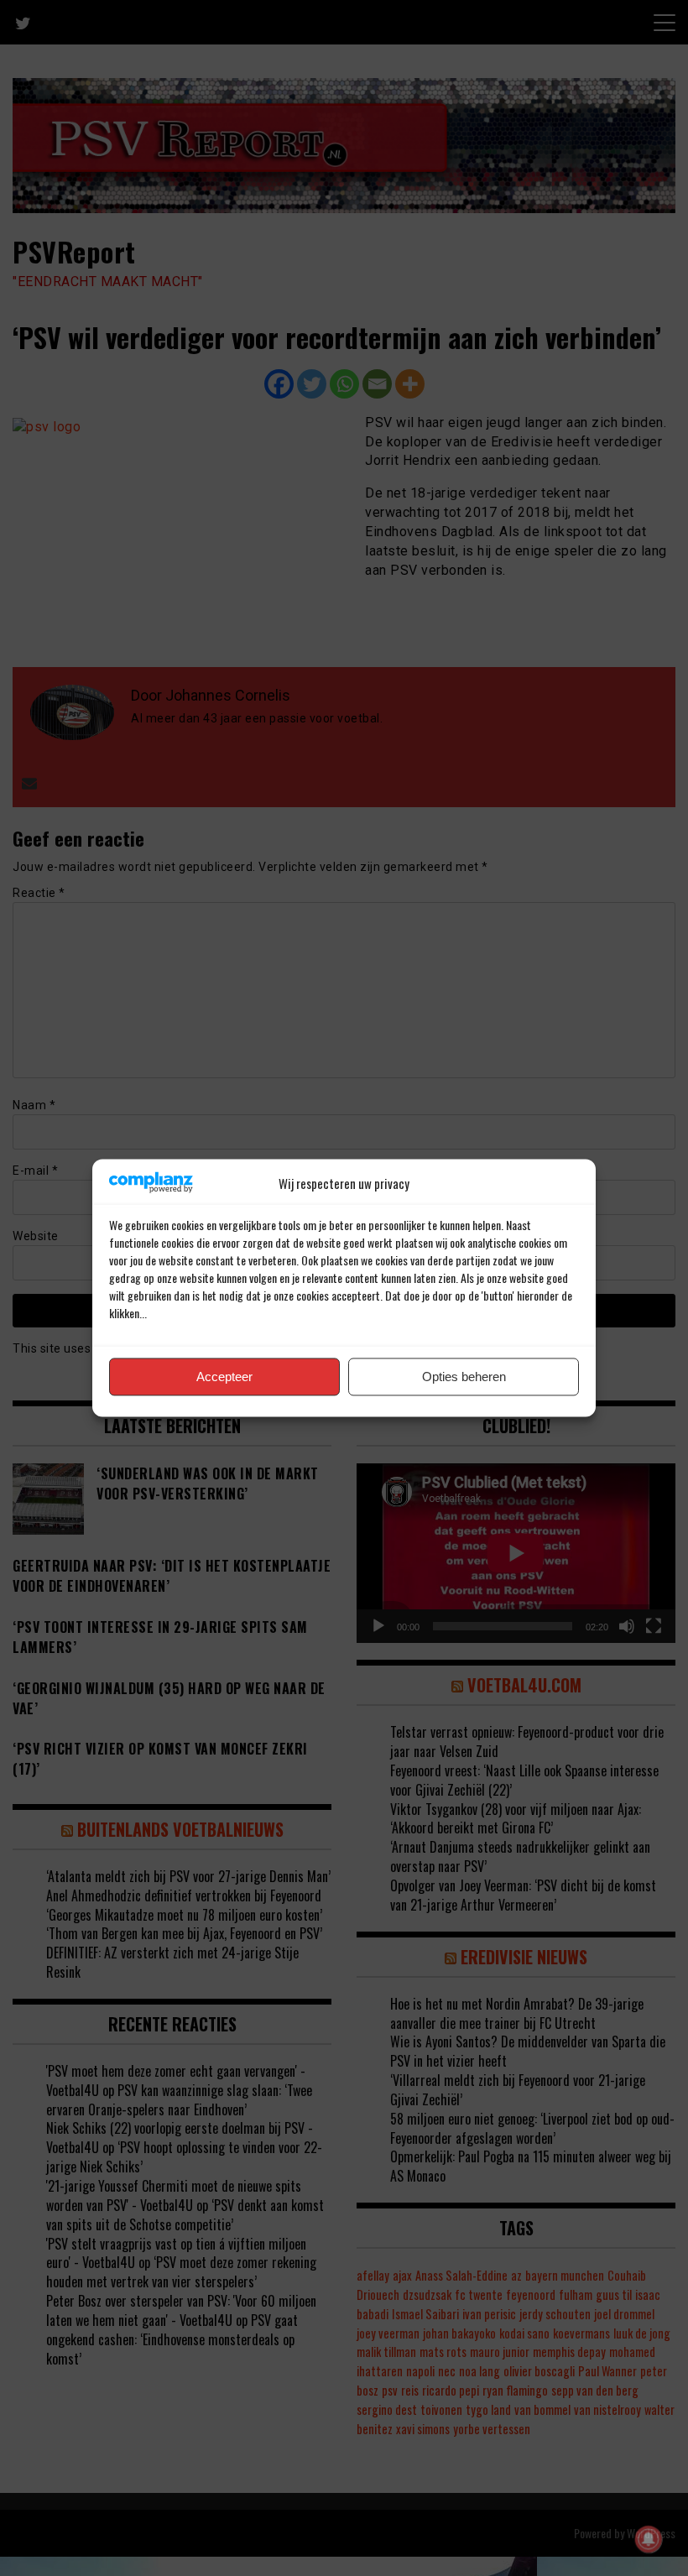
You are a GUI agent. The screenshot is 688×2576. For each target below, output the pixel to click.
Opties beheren (464, 1377)
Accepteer (224, 1377)
